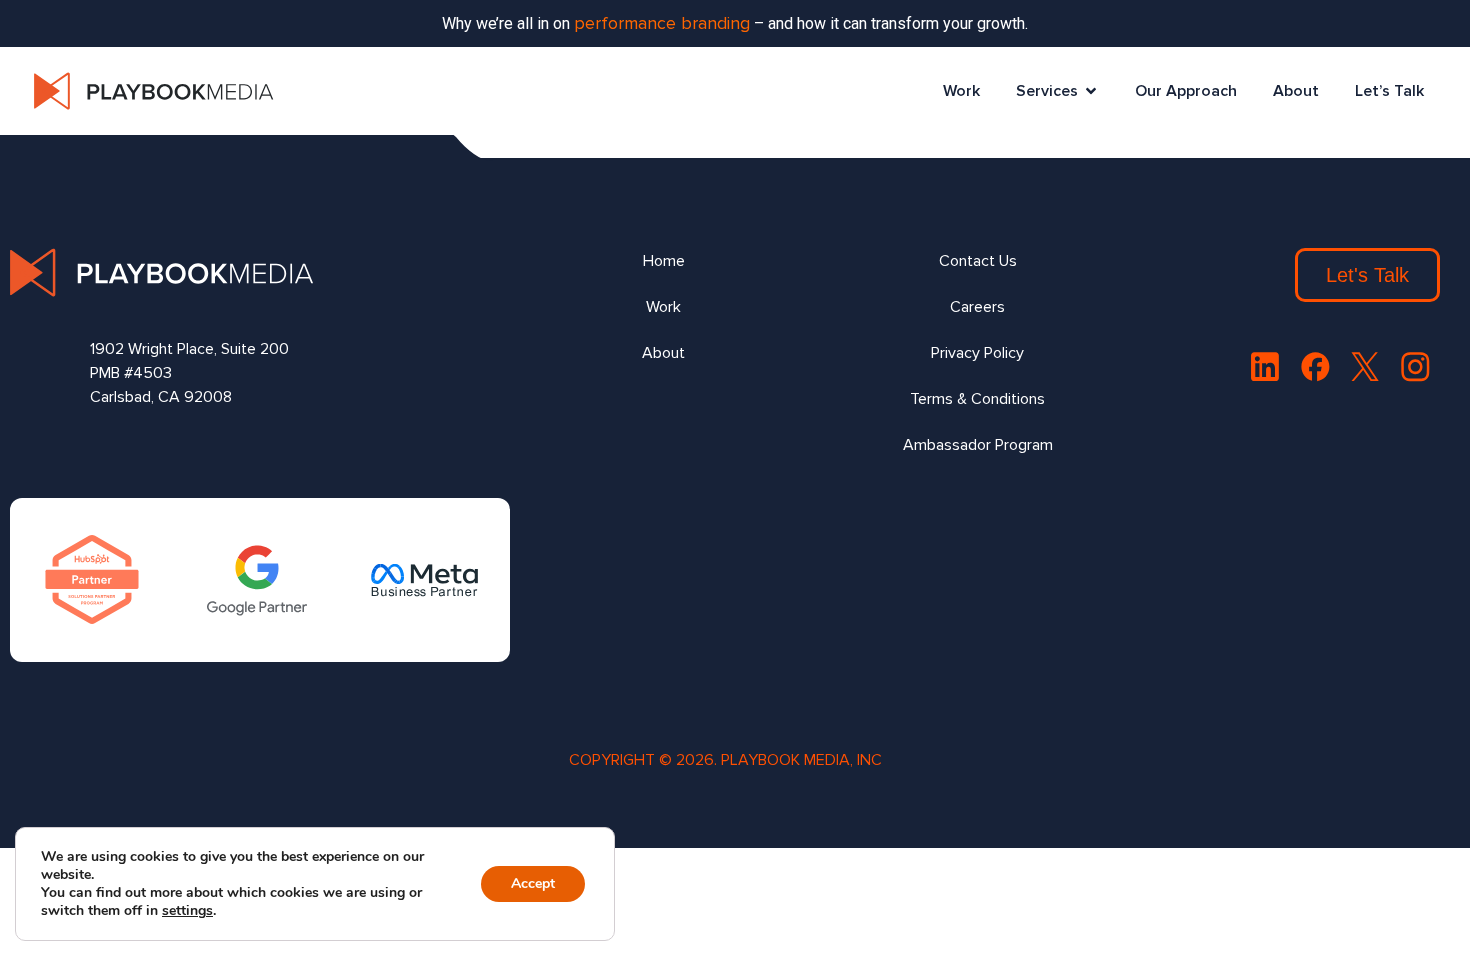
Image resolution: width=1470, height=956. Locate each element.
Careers (977, 307)
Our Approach (1186, 91)
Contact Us (978, 261)
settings (187, 911)
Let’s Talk (1389, 91)
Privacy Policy (977, 353)
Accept (533, 883)
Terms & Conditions (977, 399)
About (1296, 91)
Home (664, 261)
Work (961, 91)
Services (1047, 91)
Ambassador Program (978, 445)
